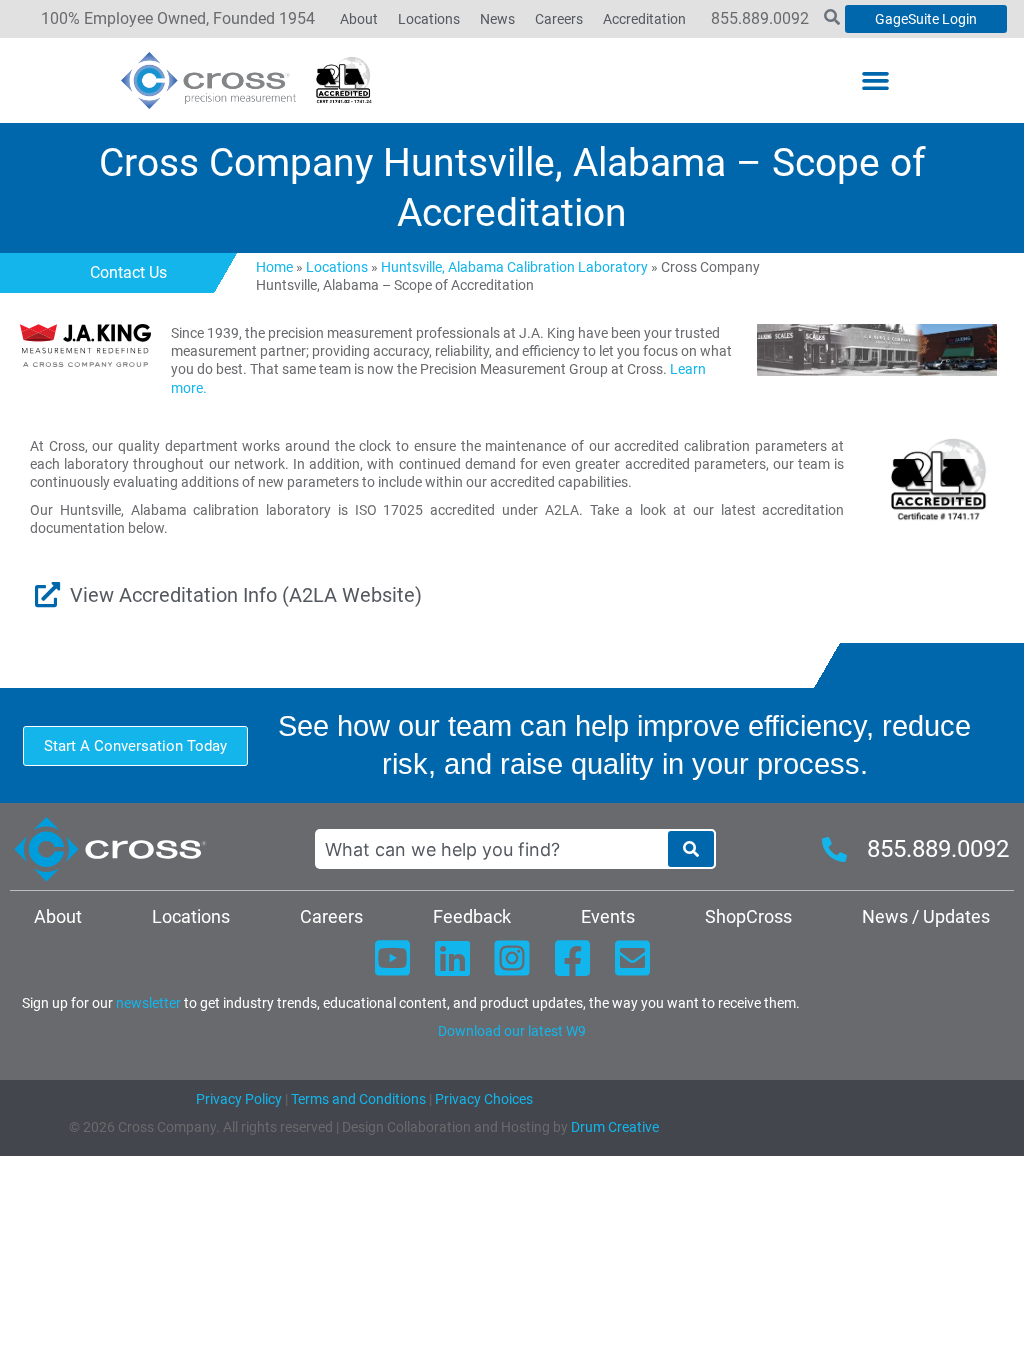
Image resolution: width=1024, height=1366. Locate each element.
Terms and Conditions (357, 1099)
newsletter (148, 1003)
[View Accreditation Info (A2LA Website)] (47, 594)
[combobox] (491, 849)
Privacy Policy (239, 1099)
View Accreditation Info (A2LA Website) (246, 595)
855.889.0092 (760, 18)
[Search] (691, 849)
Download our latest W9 (512, 1031)
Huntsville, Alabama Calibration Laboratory (514, 267)
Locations (337, 267)
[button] (875, 81)
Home (274, 267)
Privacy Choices (484, 1099)
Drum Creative (615, 1127)
